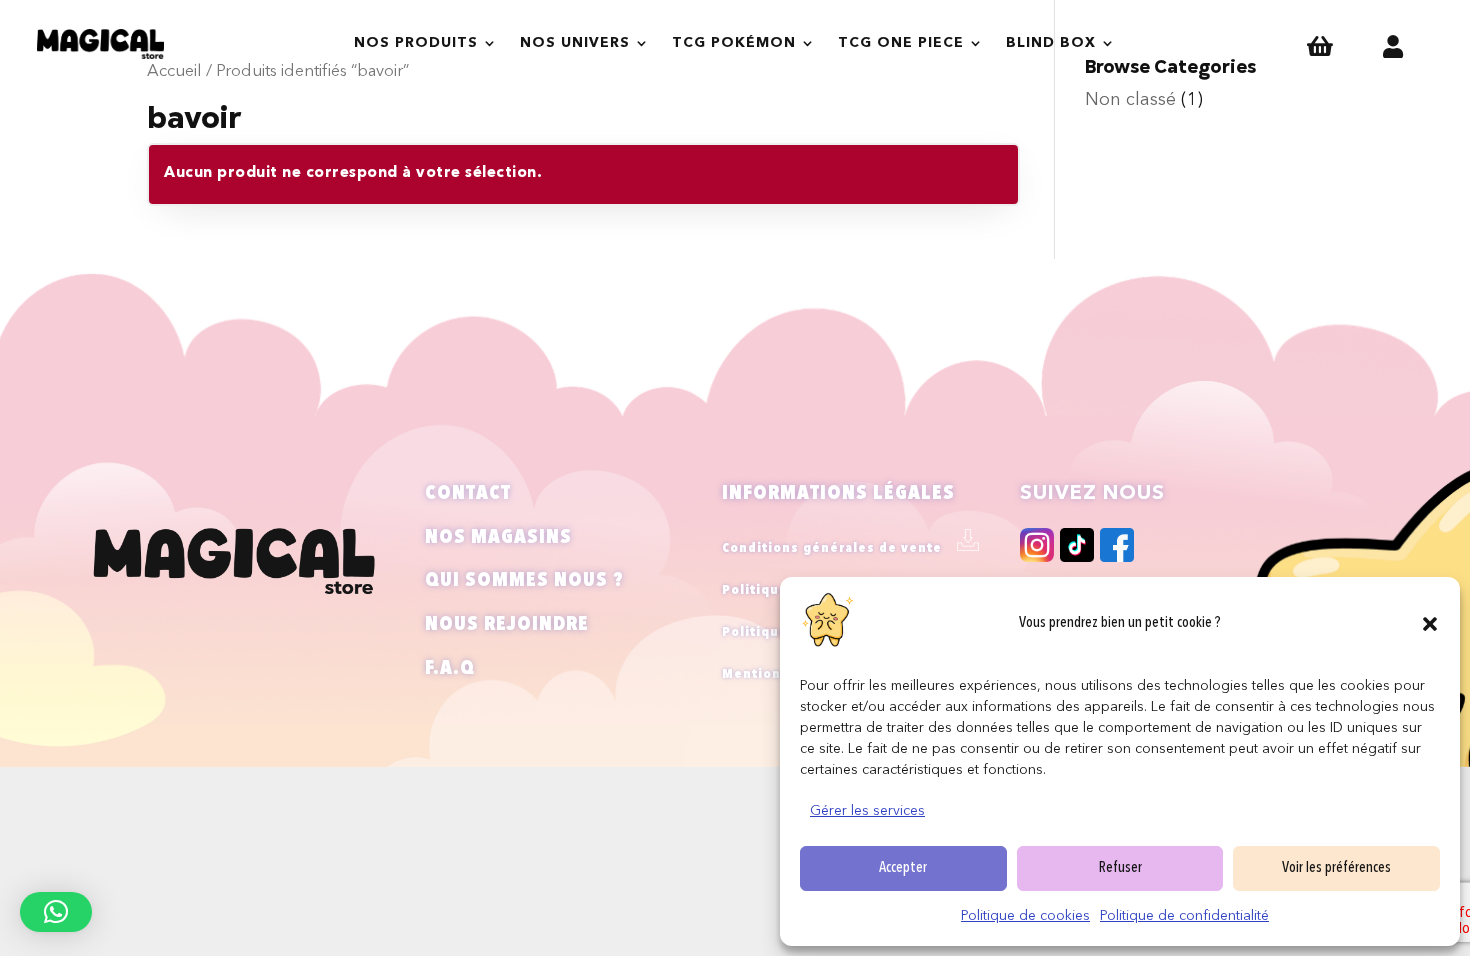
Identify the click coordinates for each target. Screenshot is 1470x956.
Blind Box (1051, 43)
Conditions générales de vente (832, 548)
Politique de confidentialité (1184, 916)
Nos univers (575, 43)
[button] (1430, 624)
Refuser (1120, 868)
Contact (468, 494)
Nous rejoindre (507, 625)
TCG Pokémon (734, 43)
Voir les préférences (1336, 868)
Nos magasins (498, 538)
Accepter (903, 868)
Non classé (1130, 100)
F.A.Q (450, 669)
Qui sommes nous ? (524, 581)
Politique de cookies (1025, 916)
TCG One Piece (901, 43)
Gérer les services (867, 811)
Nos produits (416, 43)
